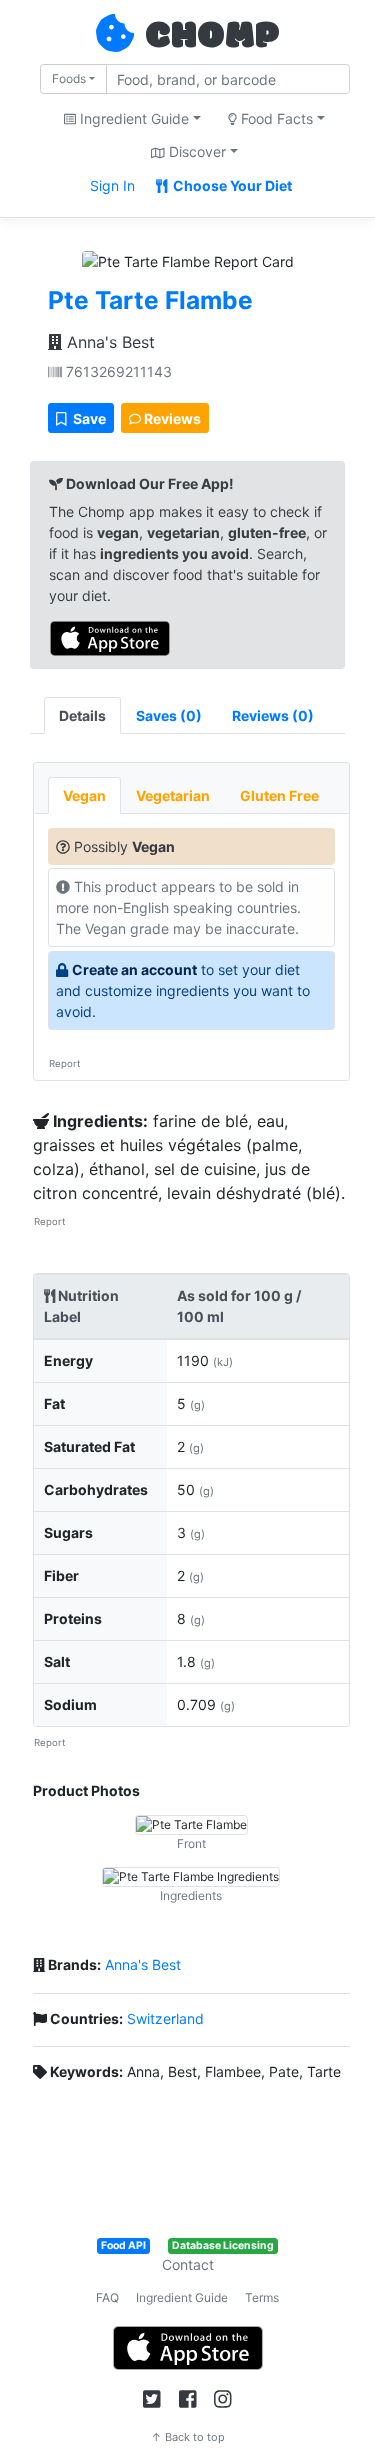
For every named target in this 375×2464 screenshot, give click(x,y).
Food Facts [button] (275, 118)
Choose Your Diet (231, 185)
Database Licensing (223, 2245)
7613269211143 (117, 371)
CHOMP (212, 37)
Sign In (112, 185)
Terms (262, 2297)
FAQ (107, 2297)
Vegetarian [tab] (173, 795)
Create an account (134, 969)
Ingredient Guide (182, 2297)
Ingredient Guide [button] (132, 118)
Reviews (171, 418)
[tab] (169, 715)
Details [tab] (82, 715)
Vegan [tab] (84, 795)
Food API (123, 2245)
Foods (69, 78)
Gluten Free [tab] (279, 795)
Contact (188, 2264)
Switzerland (165, 2018)
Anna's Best (108, 342)
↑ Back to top (188, 2437)
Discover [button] (195, 151)
